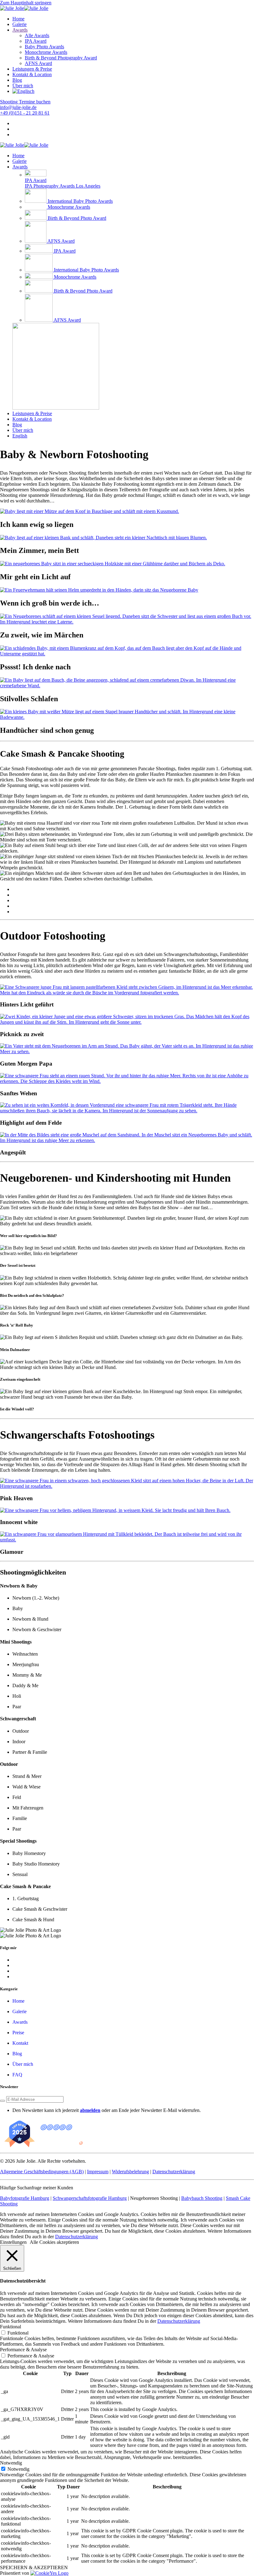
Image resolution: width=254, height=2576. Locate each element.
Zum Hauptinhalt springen (26, 3)
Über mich (23, 86)
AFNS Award (38, 63)
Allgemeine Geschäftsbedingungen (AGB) (42, 2172)
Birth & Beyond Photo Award (77, 218)
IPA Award (36, 41)
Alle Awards (37, 35)
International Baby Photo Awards (80, 201)
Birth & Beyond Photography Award (61, 58)
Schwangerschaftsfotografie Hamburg (90, 2198)
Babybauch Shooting (202, 2198)
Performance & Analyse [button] (23, 2350)
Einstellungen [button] (13, 2242)
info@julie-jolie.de (18, 107)
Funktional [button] (11, 2327)
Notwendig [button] (11, 2463)
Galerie (20, 24)
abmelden (90, 2110)
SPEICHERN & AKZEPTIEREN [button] (34, 2567)
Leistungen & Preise (32, 69)
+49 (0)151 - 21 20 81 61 (25, 113)
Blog (17, 80)
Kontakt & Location (32, 74)
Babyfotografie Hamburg (25, 2198)
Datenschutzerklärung (174, 2172)
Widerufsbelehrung (130, 2172)
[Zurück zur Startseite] (24, 8)
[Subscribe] (2, 2101)
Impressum (98, 2172)
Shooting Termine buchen (25, 102)
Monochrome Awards (46, 52)
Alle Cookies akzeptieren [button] (54, 2242)
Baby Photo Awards (44, 47)
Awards (20, 30)
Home (18, 19)
